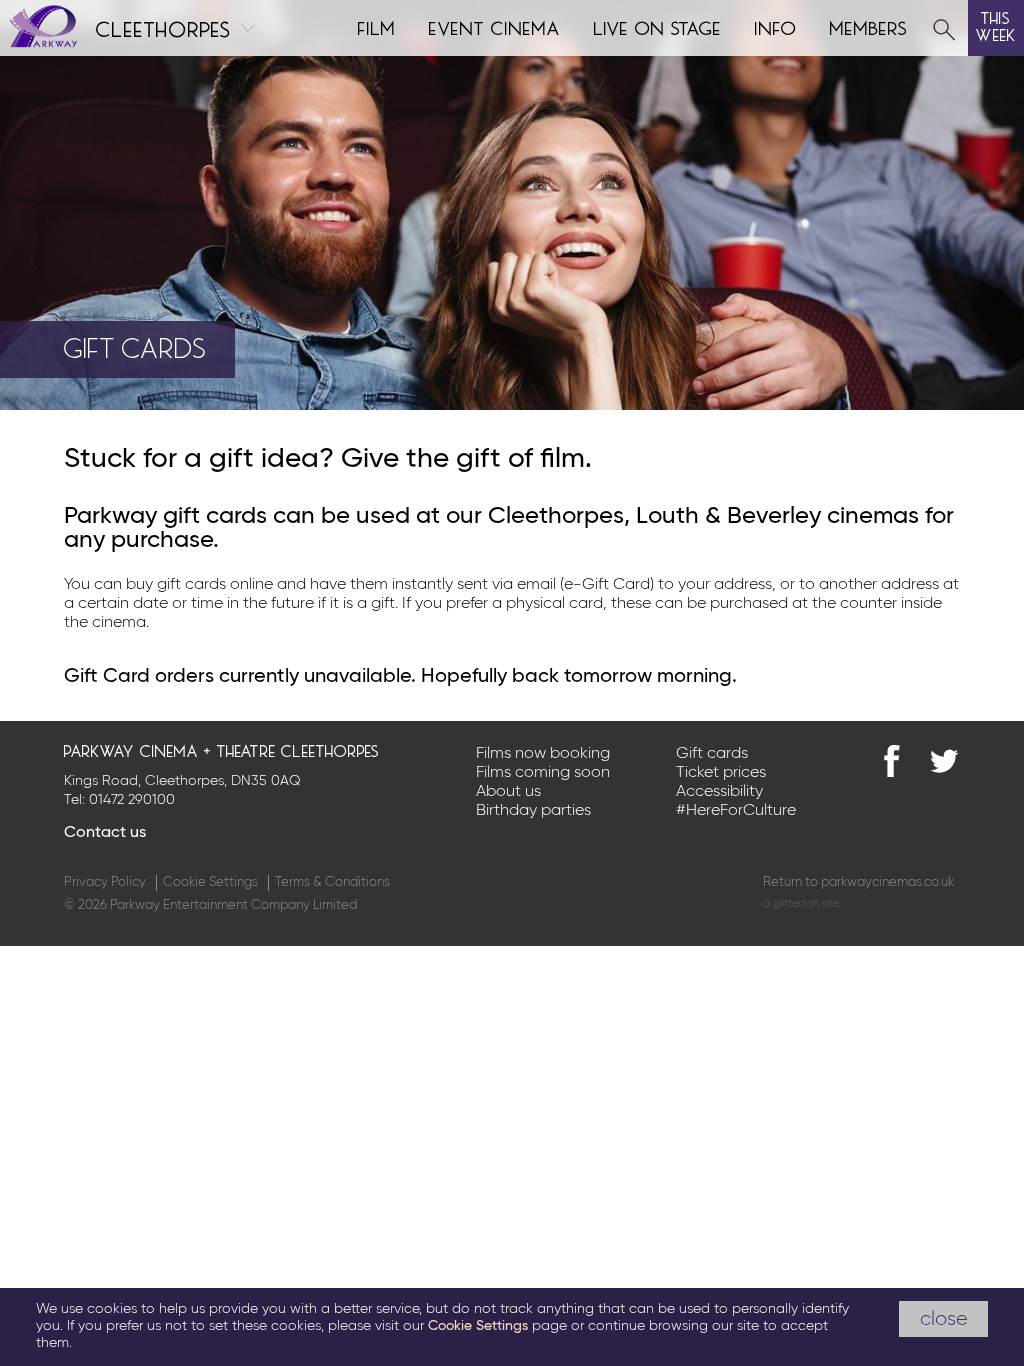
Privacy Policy (105, 882)
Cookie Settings (210, 882)
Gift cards (712, 754)
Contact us (105, 833)
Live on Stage (658, 26)
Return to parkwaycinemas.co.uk (858, 882)
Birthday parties (533, 811)
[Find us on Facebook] (892, 761)
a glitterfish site (801, 903)
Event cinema (495, 26)
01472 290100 (132, 800)
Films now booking (543, 754)
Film (377, 26)
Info (776, 26)
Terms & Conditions (332, 882)
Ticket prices (721, 773)
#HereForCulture (736, 811)
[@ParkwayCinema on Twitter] (944, 761)
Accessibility (719, 792)
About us (508, 792)
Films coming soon (543, 773)
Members (869, 26)
